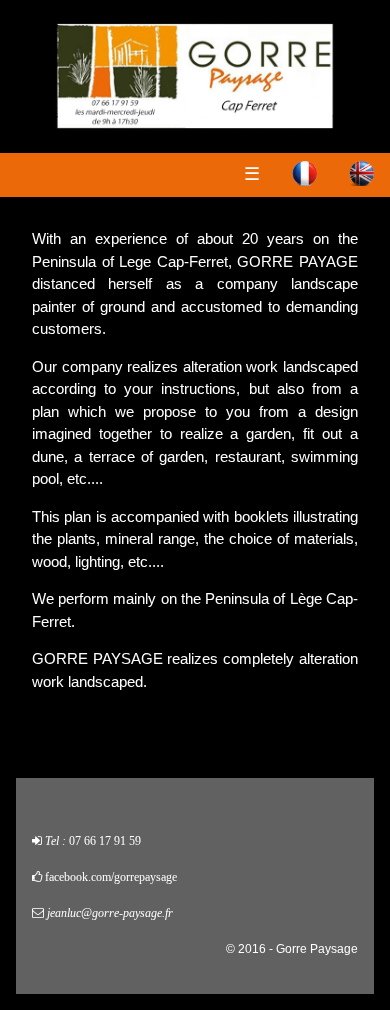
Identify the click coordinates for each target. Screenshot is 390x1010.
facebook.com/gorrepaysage (111, 877)
